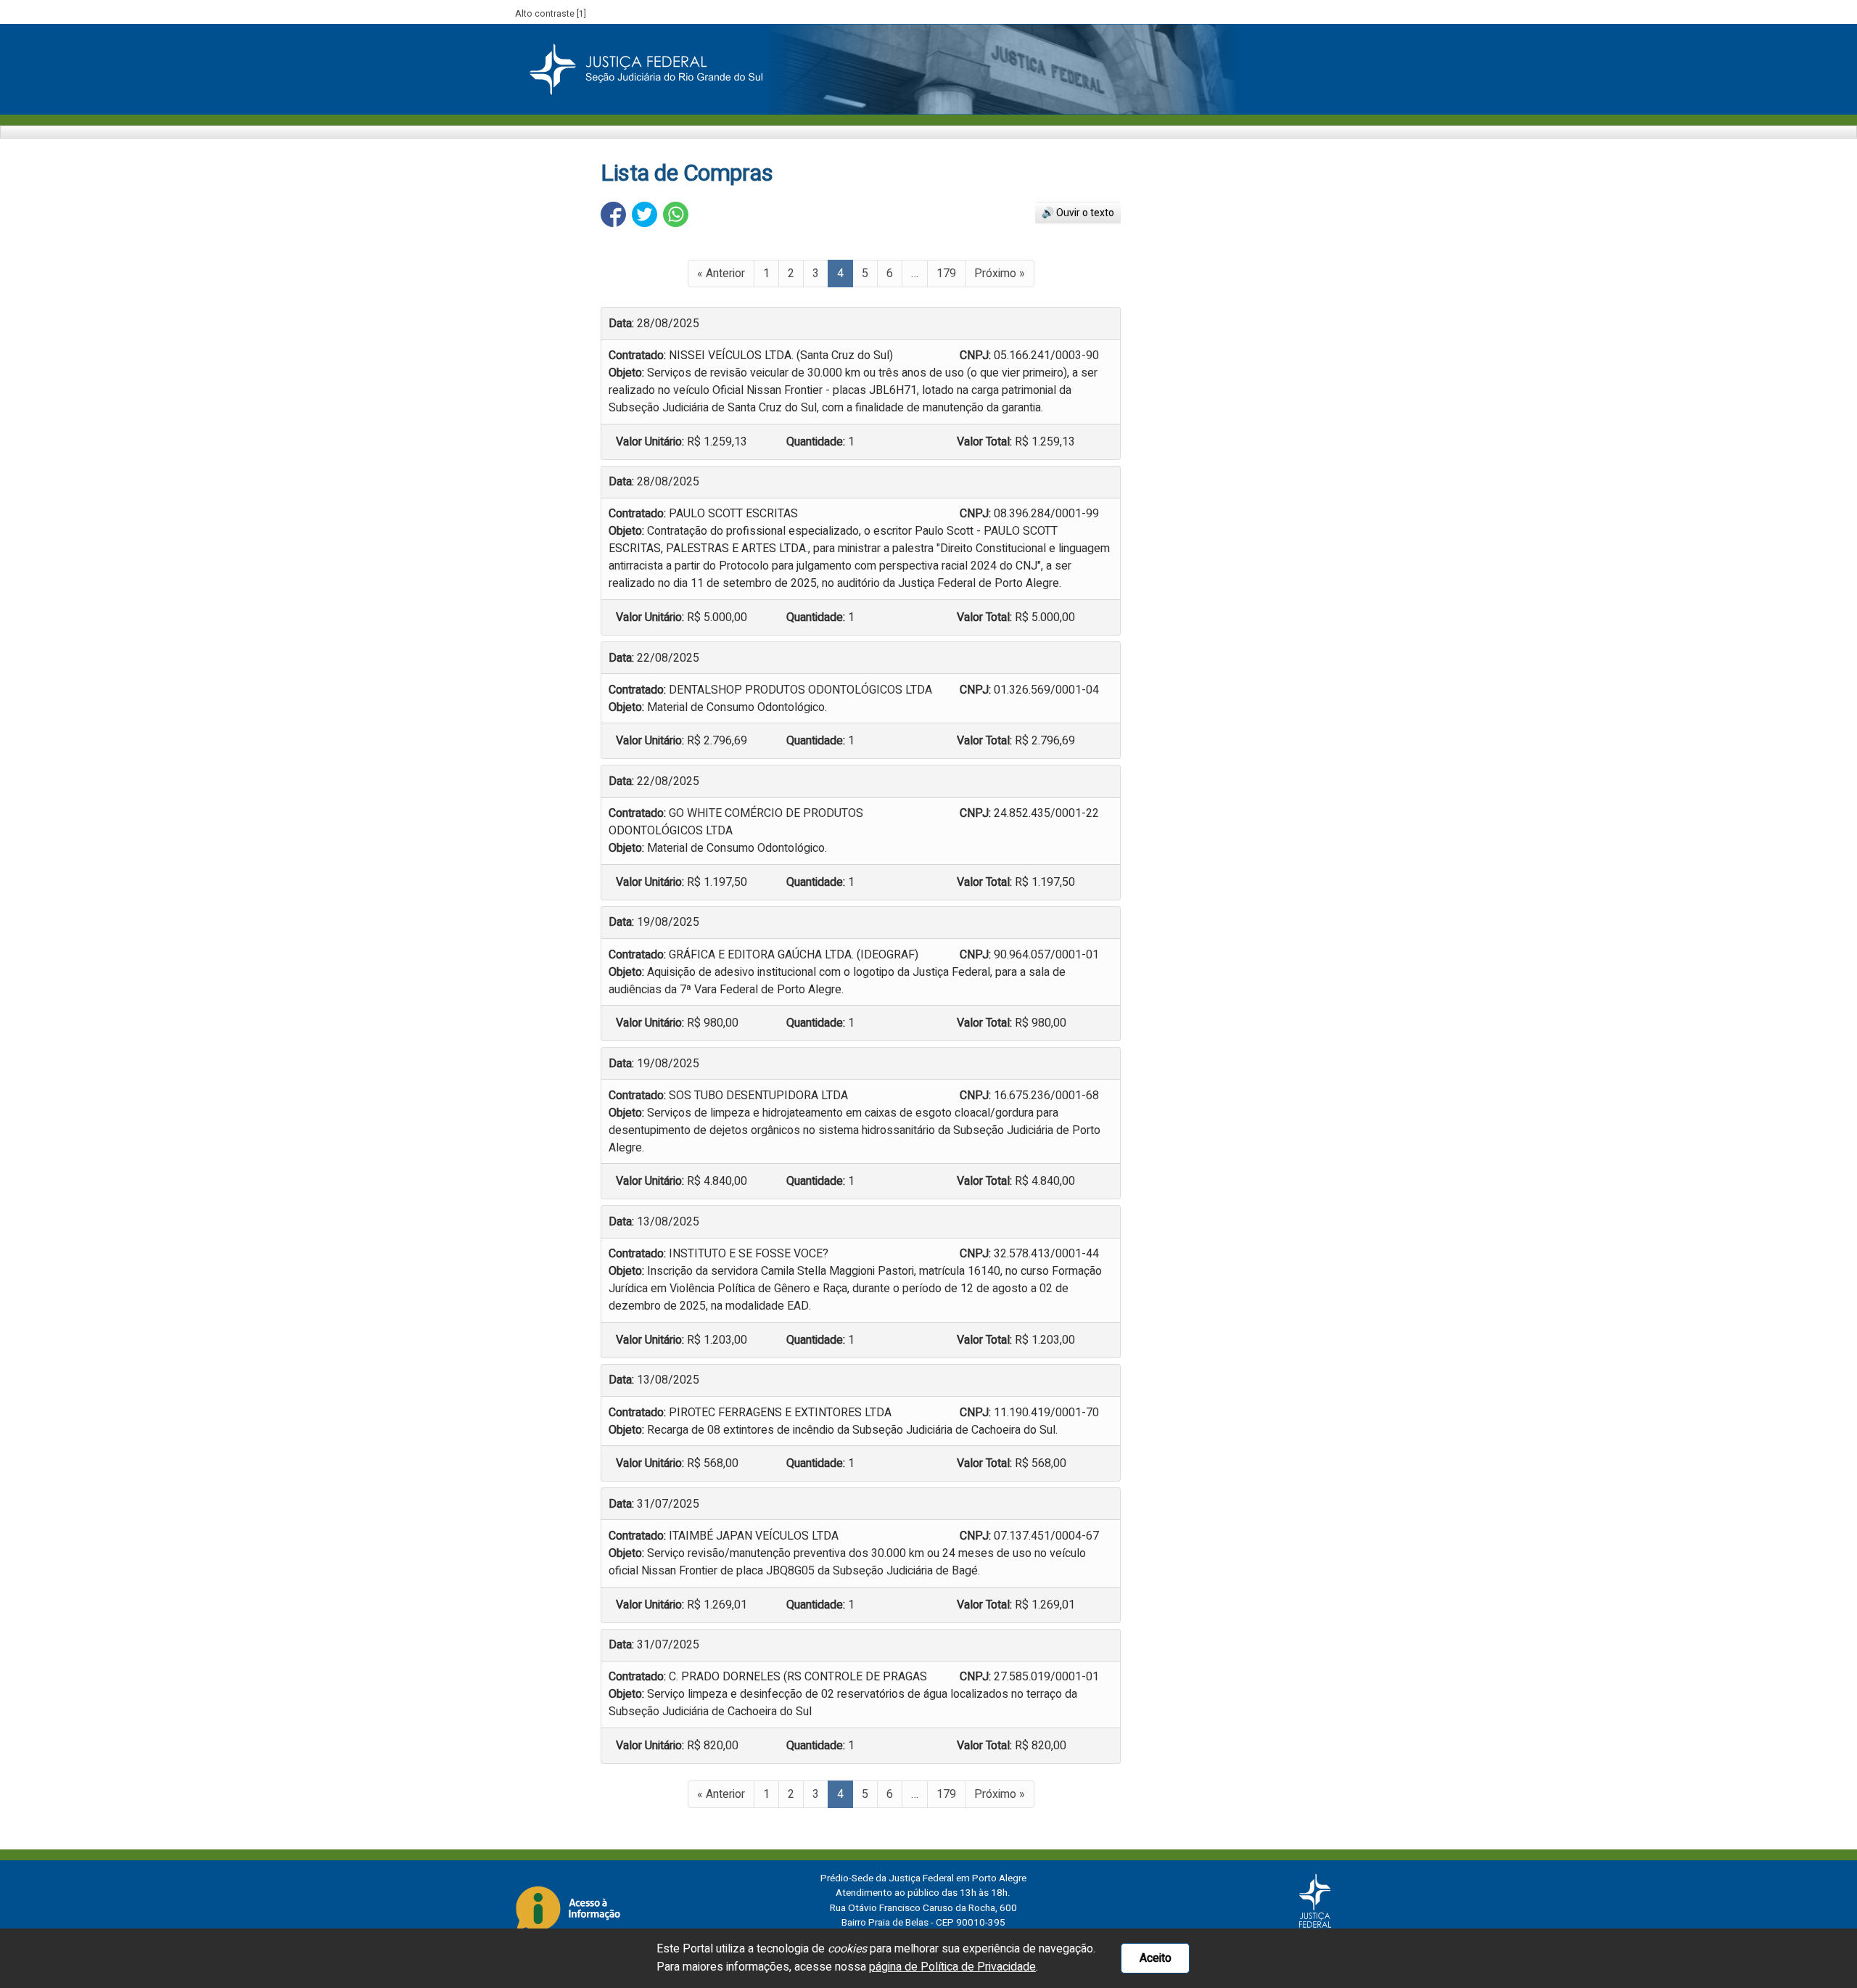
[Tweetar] (645, 214)
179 (946, 274)
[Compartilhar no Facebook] (613, 214)
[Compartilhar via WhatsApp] (676, 214)
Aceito (1156, 1958)
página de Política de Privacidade (952, 1967)
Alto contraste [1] (551, 14)
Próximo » (1000, 274)
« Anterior (721, 274)
